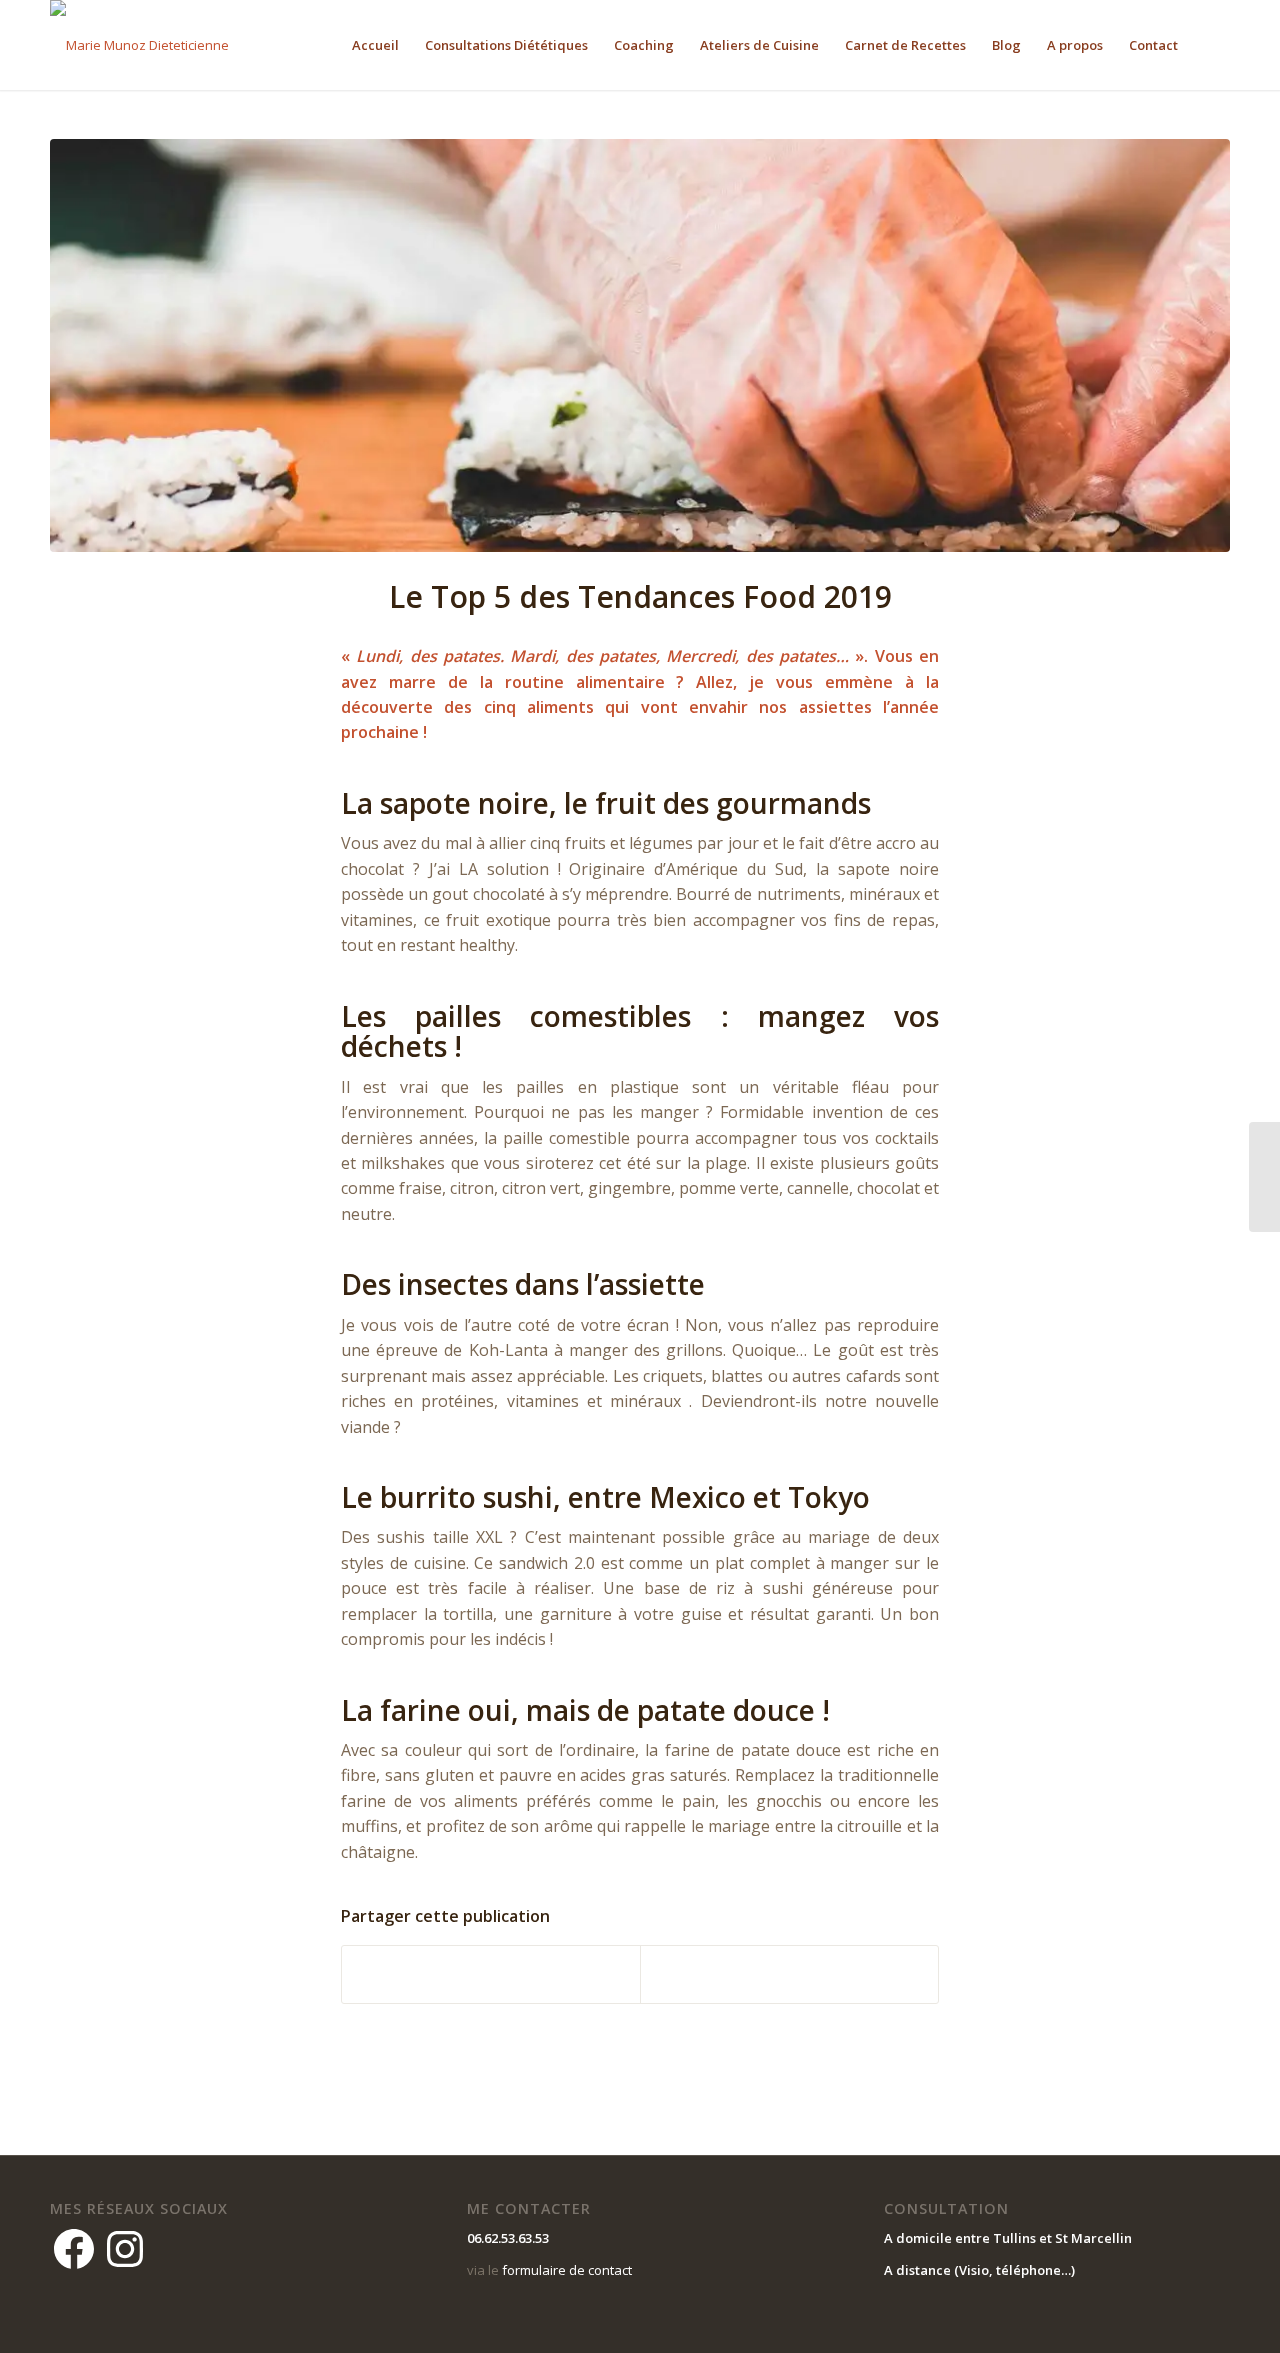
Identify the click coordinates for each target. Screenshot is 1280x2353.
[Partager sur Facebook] (491, 1974)
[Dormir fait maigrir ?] (1264, 1177)
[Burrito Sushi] (640, 345)
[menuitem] (375, 45)
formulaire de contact (567, 2270)
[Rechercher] (1210, 45)
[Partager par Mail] (789, 1974)
